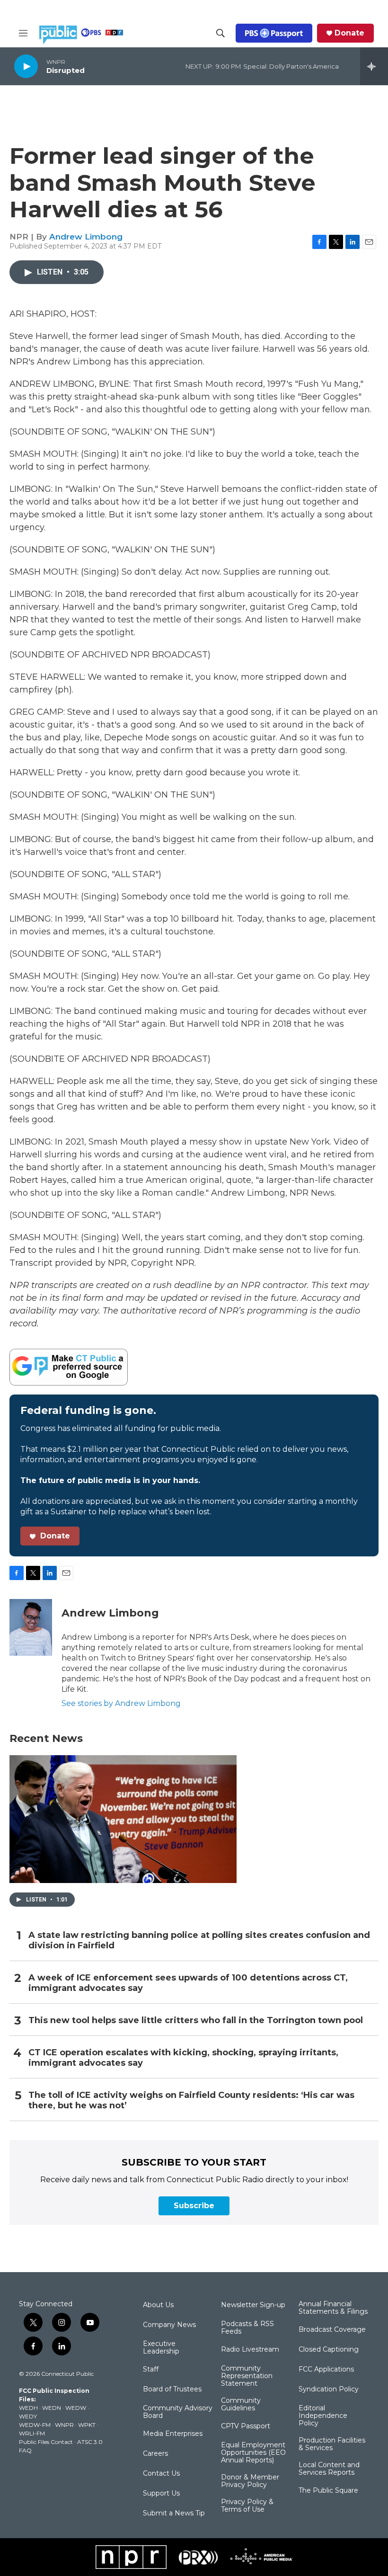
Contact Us (161, 2474)
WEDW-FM (35, 2425)
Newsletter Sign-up (253, 2305)
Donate (349, 33)
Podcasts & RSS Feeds (247, 2328)
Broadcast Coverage (332, 2330)
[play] (26, 66)
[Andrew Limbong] (31, 1627)
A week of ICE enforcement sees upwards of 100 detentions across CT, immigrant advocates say (188, 1983)
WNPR (64, 2425)
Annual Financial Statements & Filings (333, 2308)
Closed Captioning (329, 2350)
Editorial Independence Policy (323, 2416)
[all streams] (374, 66)
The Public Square (328, 2491)
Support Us (161, 2494)
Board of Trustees (172, 2389)
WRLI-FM (32, 2433)
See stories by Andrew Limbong (121, 1703)
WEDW (76, 2408)
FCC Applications (326, 2370)
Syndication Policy (329, 2389)
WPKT (87, 2425)
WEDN (52, 2408)
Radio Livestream (250, 2350)
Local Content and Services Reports (329, 2469)
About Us (158, 2305)
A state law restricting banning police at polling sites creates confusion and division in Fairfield (199, 1941)
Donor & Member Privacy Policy (250, 2481)
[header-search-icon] (220, 33)
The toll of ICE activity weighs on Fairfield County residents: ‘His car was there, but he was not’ (191, 2101)
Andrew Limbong (86, 237)
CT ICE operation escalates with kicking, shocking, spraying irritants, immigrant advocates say (183, 2058)
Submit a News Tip (174, 2514)
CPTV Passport (246, 2426)
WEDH (28, 2408)
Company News (169, 2325)
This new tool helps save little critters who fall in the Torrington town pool (196, 2021)
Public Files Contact (46, 2442)
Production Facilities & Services (332, 2444)
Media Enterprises (173, 2434)
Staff (151, 2370)
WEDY (28, 2416)
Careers (155, 2454)
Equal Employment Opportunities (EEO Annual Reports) (253, 2453)
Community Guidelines (241, 2405)
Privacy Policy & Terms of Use (247, 2506)
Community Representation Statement (247, 2376)
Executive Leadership (161, 2348)
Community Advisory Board (178, 2412)
